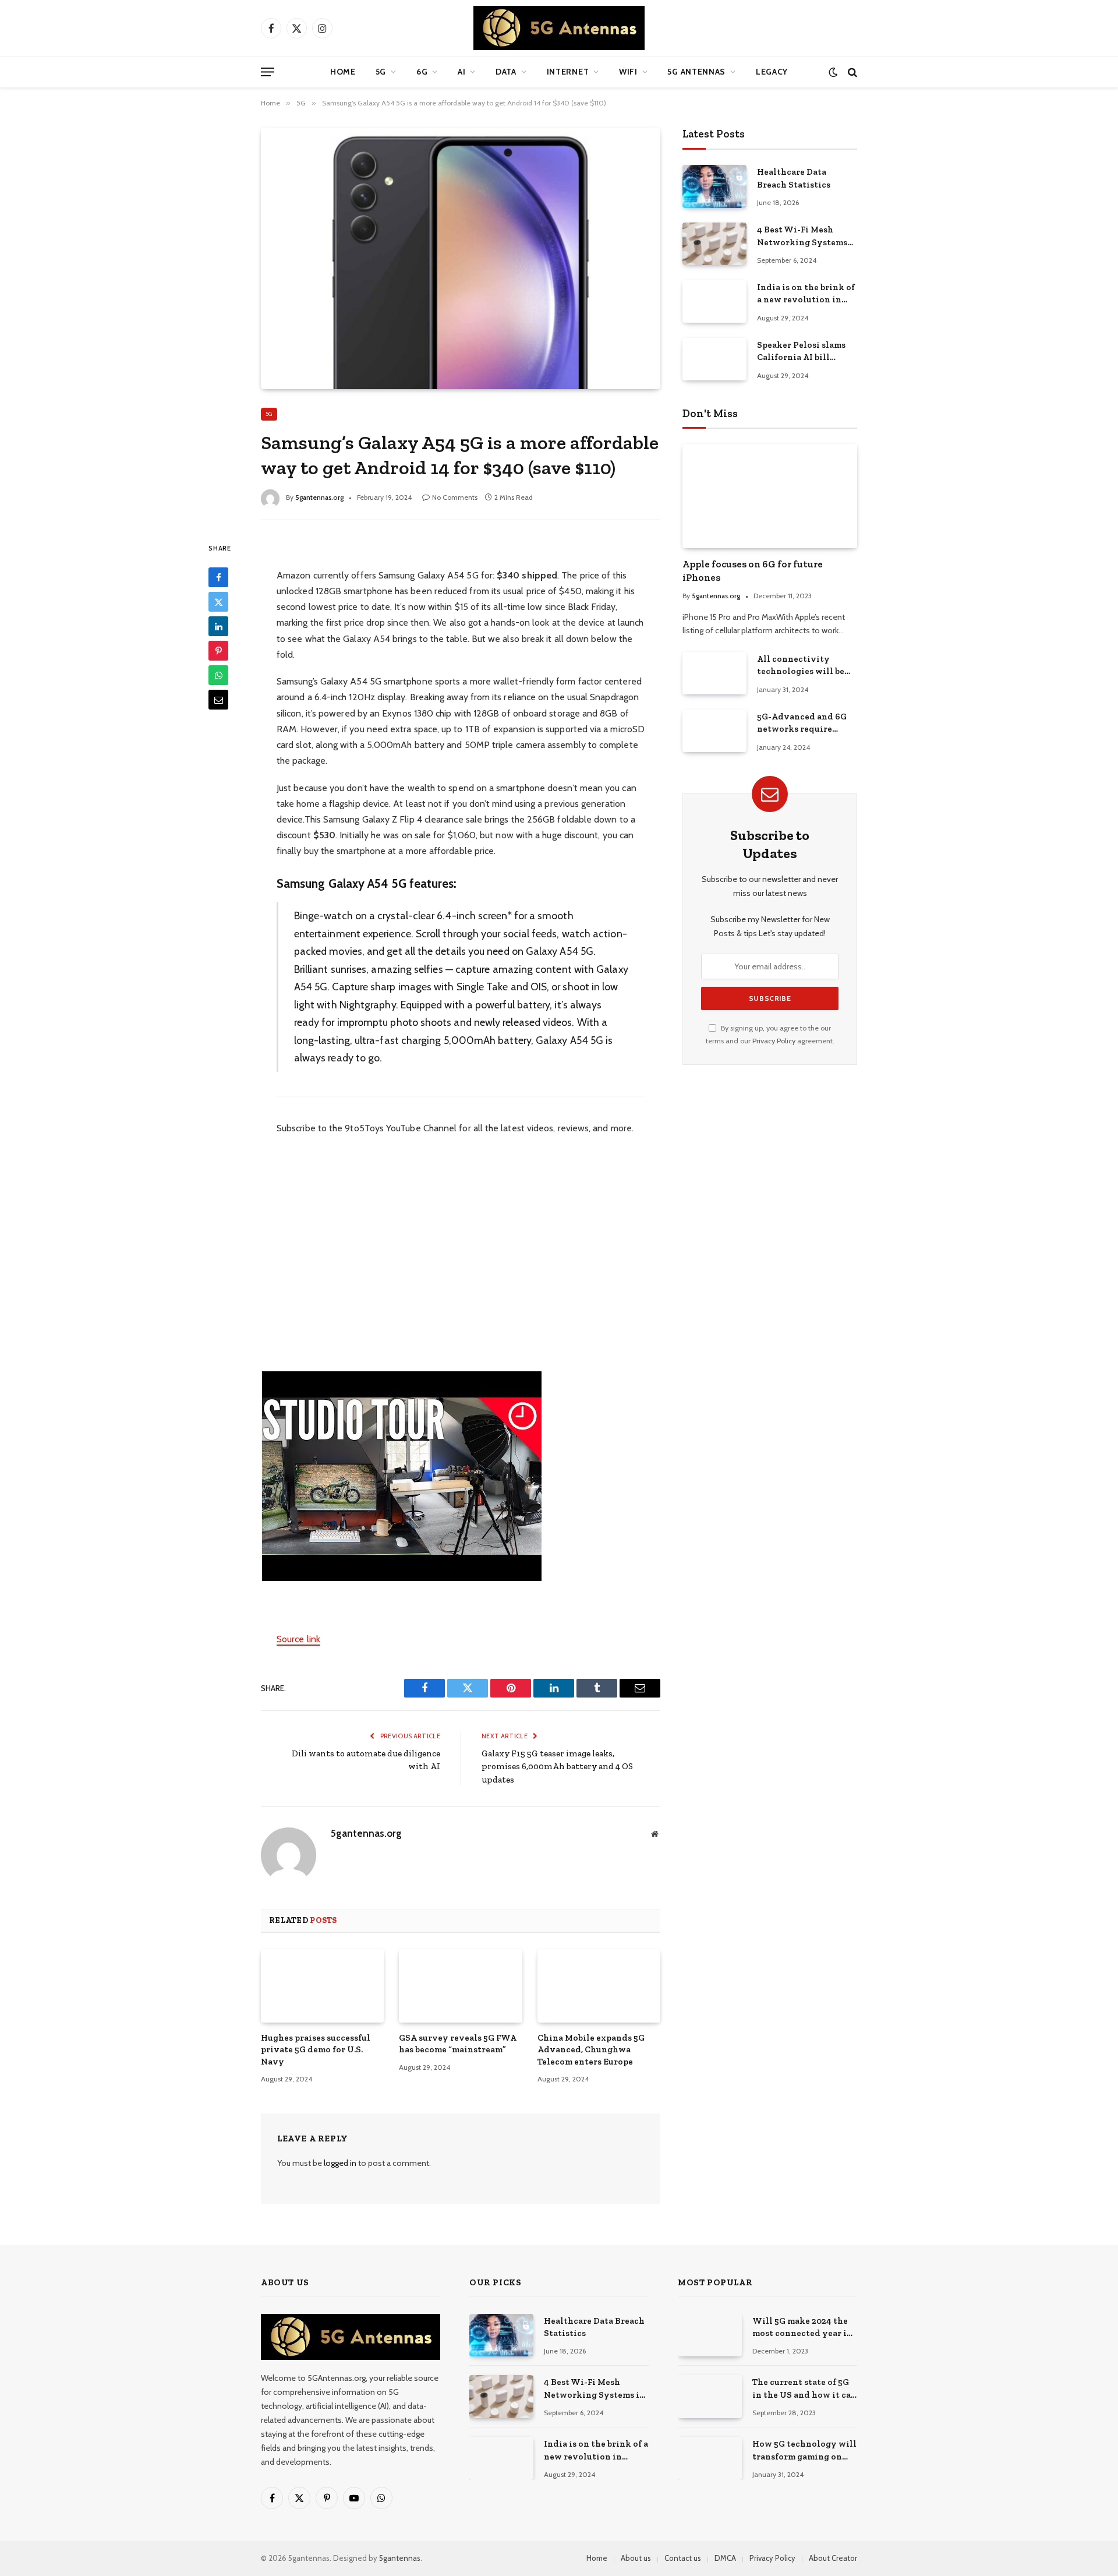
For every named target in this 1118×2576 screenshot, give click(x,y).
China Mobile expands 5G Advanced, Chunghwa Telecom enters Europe (591, 2050)
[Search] (851, 72)
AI (461, 72)
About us (636, 2558)
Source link (298, 1639)
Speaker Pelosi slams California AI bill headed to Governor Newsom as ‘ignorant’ (802, 352)
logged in (340, 2163)
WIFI (628, 72)
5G (381, 72)
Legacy (772, 72)
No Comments (455, 497)
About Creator (833, 2558)
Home (343, 72)
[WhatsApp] (218, 675)
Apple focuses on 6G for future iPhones (753, 571)
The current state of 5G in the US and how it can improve (804, 2389)
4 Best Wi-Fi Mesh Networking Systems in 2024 (802, 237)
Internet (568, 72)
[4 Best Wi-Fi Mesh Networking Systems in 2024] (714, 244)
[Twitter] (218, 602)
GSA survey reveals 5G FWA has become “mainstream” (458, 2044)
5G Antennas (696, 72)
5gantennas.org (319, 497)
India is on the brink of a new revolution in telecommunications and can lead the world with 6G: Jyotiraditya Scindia (806, 294)
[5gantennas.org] (559, 28)
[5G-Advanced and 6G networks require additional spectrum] (714, 731)
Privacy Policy (774, 1041)
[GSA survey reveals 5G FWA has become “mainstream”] (460, 1986)
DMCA (725, 2558)
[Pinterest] (218, 651)
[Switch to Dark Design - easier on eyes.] (833, 72)
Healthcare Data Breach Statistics (794, 178)
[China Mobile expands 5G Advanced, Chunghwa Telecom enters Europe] (599, 1986)
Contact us (683, 2558)
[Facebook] (218, 577)
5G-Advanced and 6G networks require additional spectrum (802, 724)
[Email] (218, 700)
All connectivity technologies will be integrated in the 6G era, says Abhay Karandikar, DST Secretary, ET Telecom (803, 666)
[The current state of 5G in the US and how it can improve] (710, 2396)
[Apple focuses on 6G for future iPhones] (770, 496)
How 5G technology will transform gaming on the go (804, 2451)
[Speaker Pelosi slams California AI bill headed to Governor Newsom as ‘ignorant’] (714, 359)
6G (422, 72)
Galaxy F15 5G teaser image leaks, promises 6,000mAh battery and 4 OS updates (557, 1767)
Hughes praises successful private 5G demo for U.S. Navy (316, 2050)
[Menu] (268, 72)
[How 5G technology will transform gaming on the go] (710, 2458)
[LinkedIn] (218, 626)
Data (506, 72)
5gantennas (400, 2558)
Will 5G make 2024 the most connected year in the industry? (802, 2328)
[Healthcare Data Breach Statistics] (714, 186)
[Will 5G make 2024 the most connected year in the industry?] (710, 2335)
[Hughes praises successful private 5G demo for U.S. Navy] (322, 1986)
